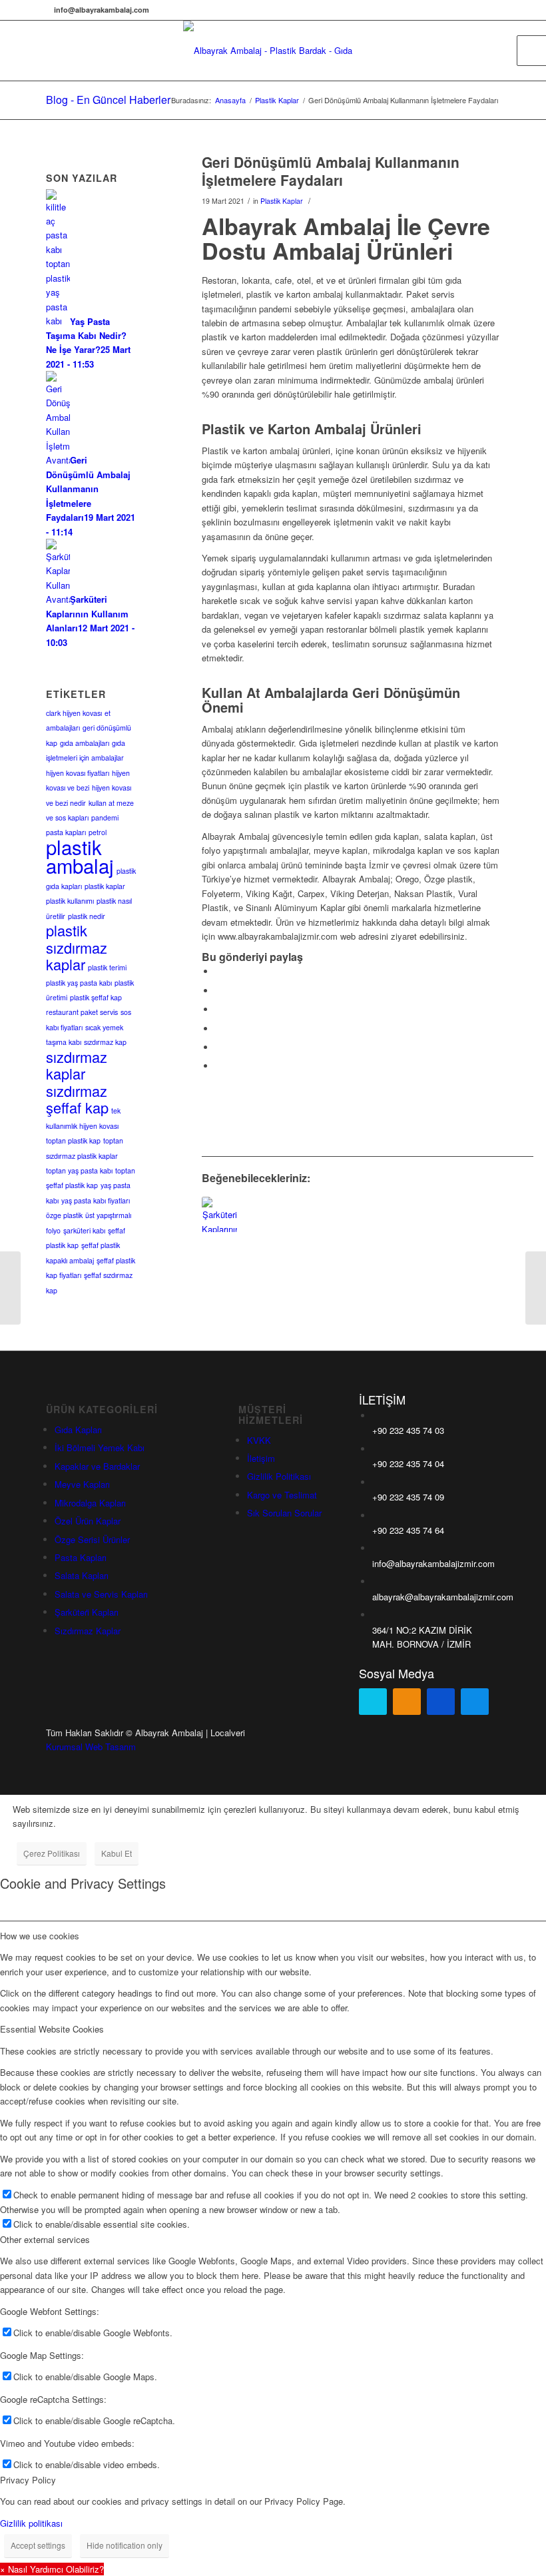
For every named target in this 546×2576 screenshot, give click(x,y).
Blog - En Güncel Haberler (108, 100)
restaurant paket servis (82, 1012)
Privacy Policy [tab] (28, 2480)
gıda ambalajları (85, 743)
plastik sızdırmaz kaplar (77, 947)
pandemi (105, 817)
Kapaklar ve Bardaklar (97, 1466)
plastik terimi (107, 967)
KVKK (259, 1440)
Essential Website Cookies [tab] (52, 2029)
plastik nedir (87, 916)
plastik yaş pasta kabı (79, 983)
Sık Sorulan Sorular (284, 1513)
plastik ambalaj (80, 856)
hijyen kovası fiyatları (78, 773)
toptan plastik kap (73, 1140)
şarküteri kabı (84, 1230)
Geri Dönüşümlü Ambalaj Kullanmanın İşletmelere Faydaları (331, 171)
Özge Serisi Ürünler (92, 1539)
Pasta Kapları (81, 1557)
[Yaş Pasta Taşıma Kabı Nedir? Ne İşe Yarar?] (536, 1288)
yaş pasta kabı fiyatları (96, 1200)
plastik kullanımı (70, 901)
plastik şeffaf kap (96, 997)
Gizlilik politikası (31, 2523)
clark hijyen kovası (74, 713)
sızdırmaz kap (105, 1042)
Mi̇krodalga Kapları (90, 1503)
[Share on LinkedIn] (218, 1047)
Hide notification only (125, 2545)
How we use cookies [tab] (40, 1936)
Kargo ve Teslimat (282, 1495)
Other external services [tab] (45, 2239)
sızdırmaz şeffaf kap (77, 1099)
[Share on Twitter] (218, 991)
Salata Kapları (82, 1575)
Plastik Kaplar (282, 201)
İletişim (261, 1458)
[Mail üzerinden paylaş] (218, 1066)
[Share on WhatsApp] (218, 1009)
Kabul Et (117, 1853)
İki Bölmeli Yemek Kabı (100, 1448)
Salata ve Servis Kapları (101, 1594)
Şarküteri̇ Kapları (87, 1612)
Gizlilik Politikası (279, 1476)
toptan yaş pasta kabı (79, 1170)
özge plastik (64, 1215)
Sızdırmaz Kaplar (88, 1631)
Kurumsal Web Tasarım (91, 1747)
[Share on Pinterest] (218, 1029)
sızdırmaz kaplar (77, 1065)
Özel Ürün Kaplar (88, 1521)
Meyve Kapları (82, 1484)
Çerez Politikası (52, 1853)
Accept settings (38, 2545)
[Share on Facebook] (218, 971)
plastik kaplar (105, 886)
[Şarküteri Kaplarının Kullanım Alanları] (219, 1214)
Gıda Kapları (78, 1430)
